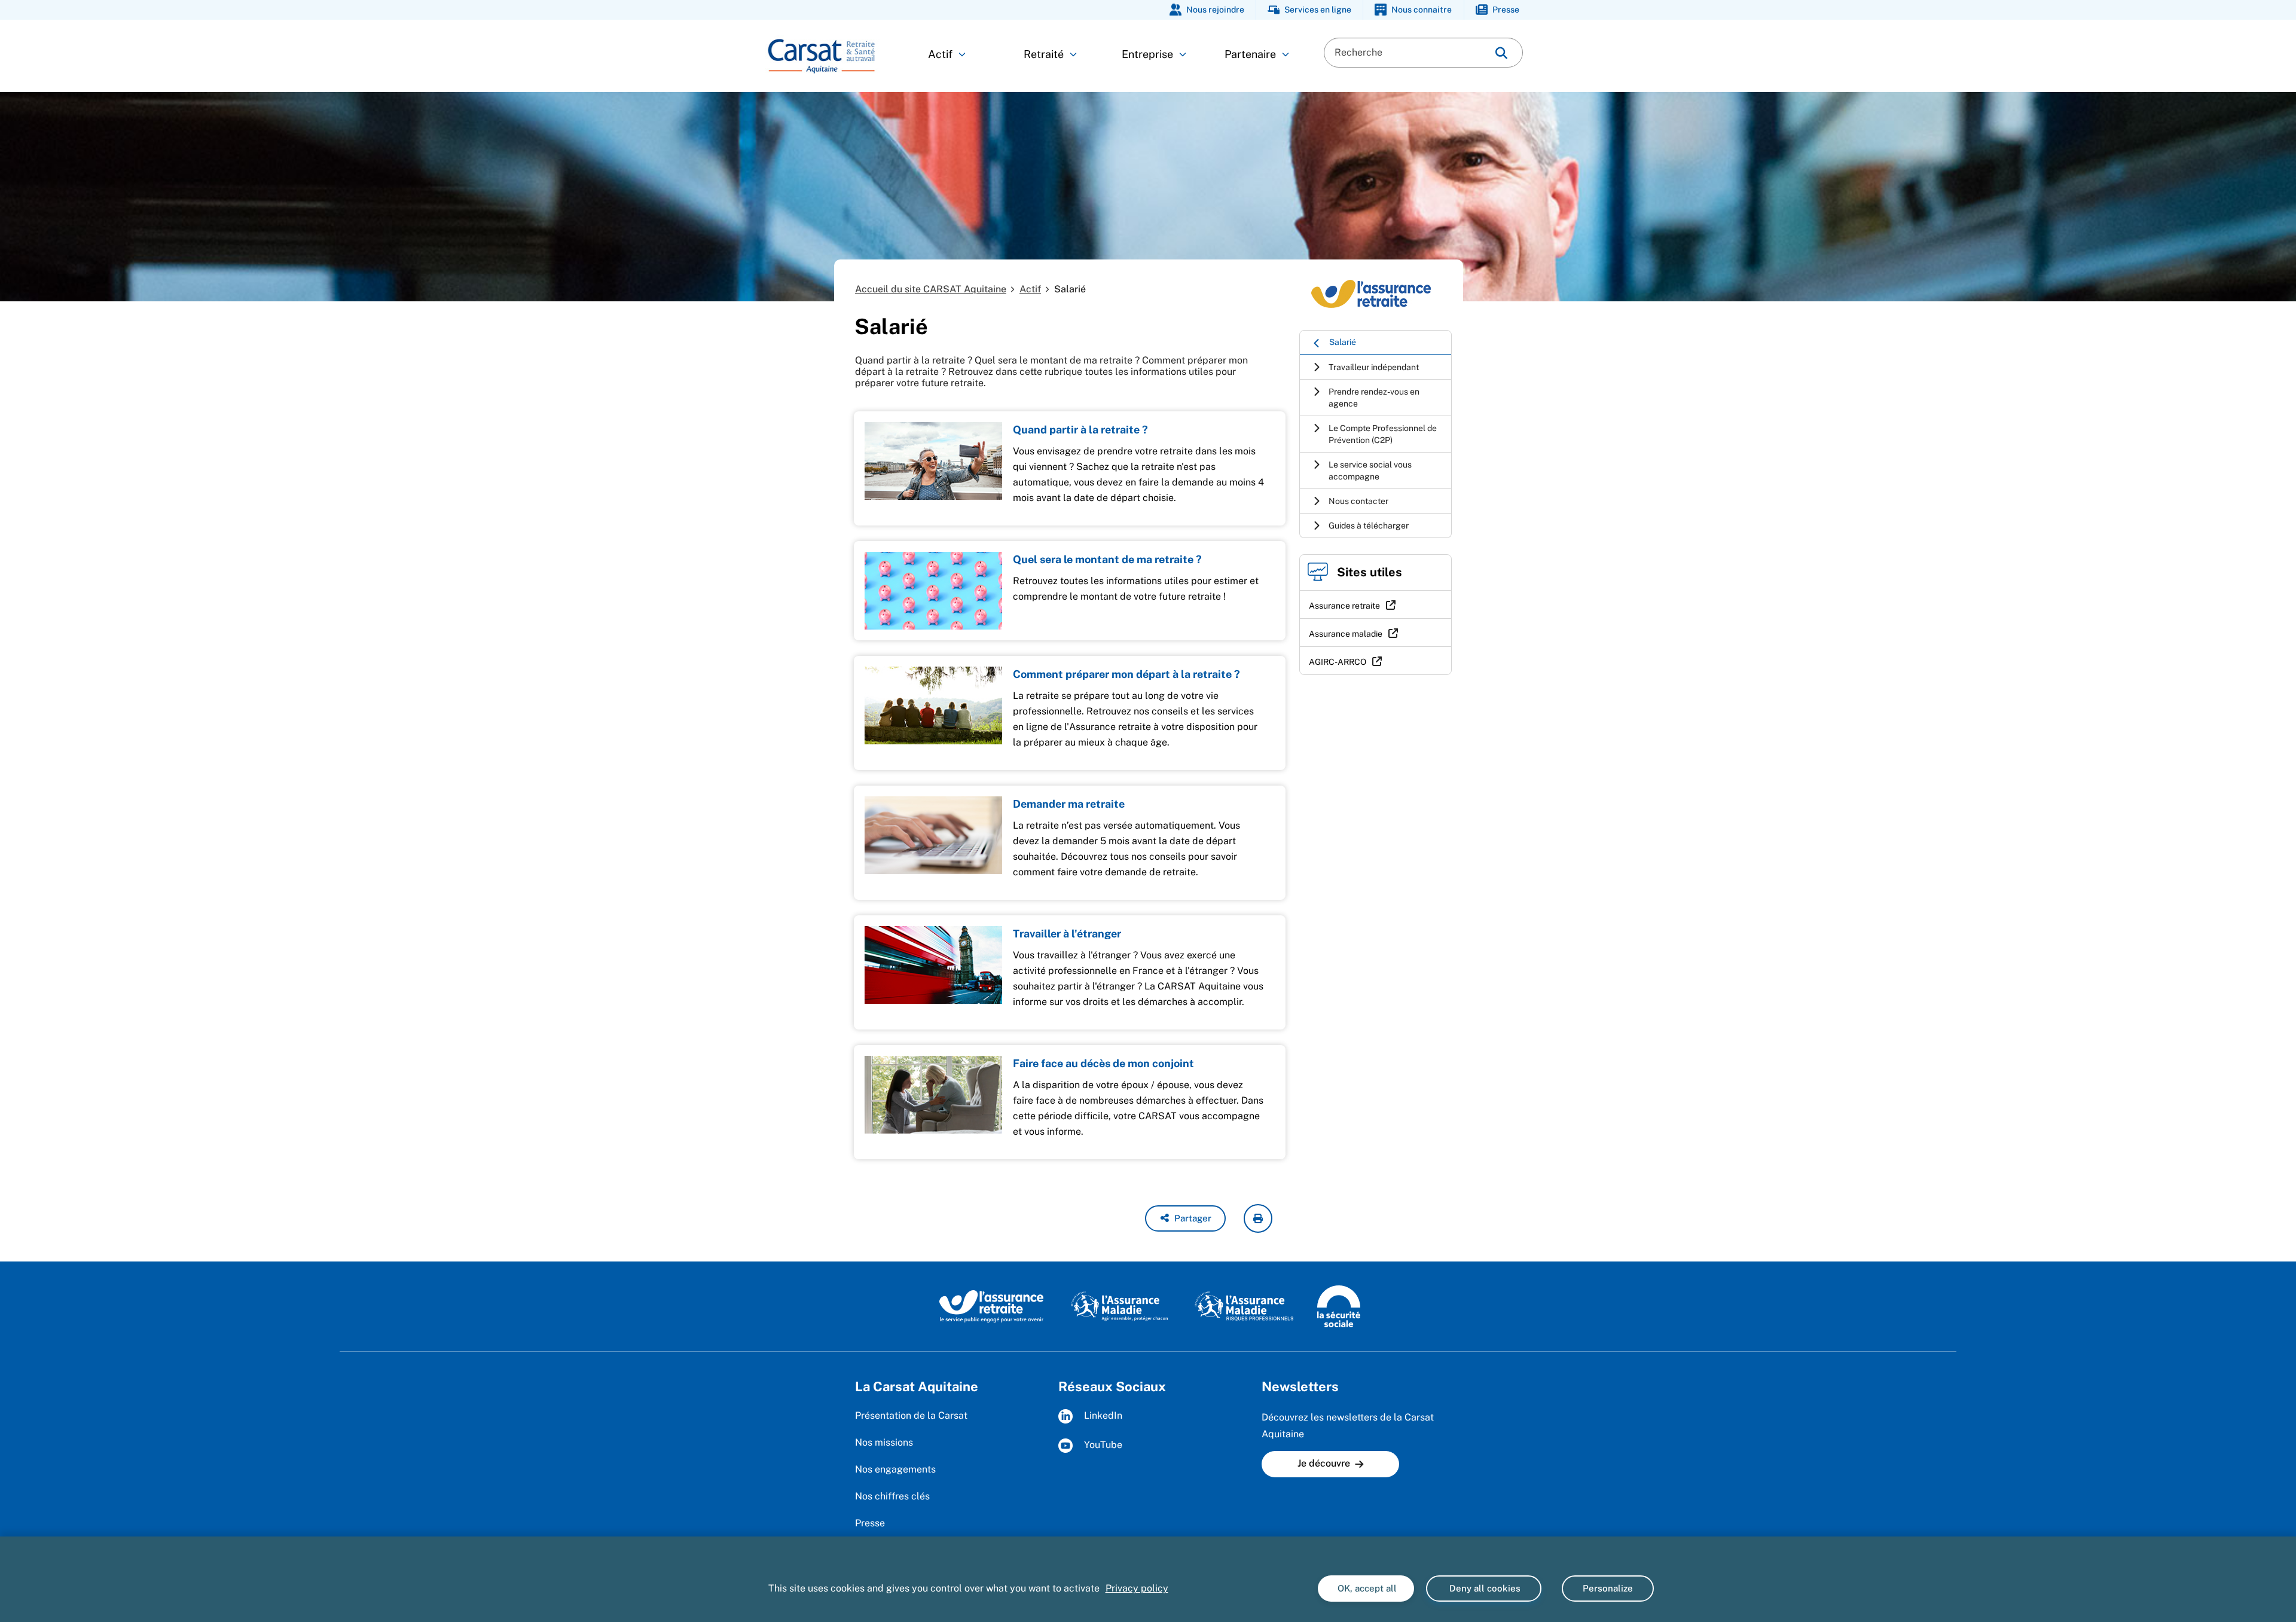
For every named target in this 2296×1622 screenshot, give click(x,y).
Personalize (1608, 1588)
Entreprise (1147, 54)
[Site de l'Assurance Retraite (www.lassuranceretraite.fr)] (992, 1306)
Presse (870, 1523)
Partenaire (1250, 54)
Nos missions (884, 1442)
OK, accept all (1366, 1588)
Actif (940, 54)
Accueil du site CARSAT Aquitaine (931, 289)
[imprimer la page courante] (1258, 1218)
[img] (1501, 53)
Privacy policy (1137, 1588)
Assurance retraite (1344, 606)
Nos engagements (895, 1469)
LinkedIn (1102, 1416)
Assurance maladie (1346, 634)
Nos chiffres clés (892, 1496)
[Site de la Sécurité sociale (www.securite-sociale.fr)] (1339, 1306)
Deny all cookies (1484, 1588)
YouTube (1102, 1445)
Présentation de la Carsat (911, 1415)
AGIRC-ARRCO (1338, 662)
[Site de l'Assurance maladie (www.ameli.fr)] (1121, 1306)
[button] (1185, 1218)
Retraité (1044, 54)
